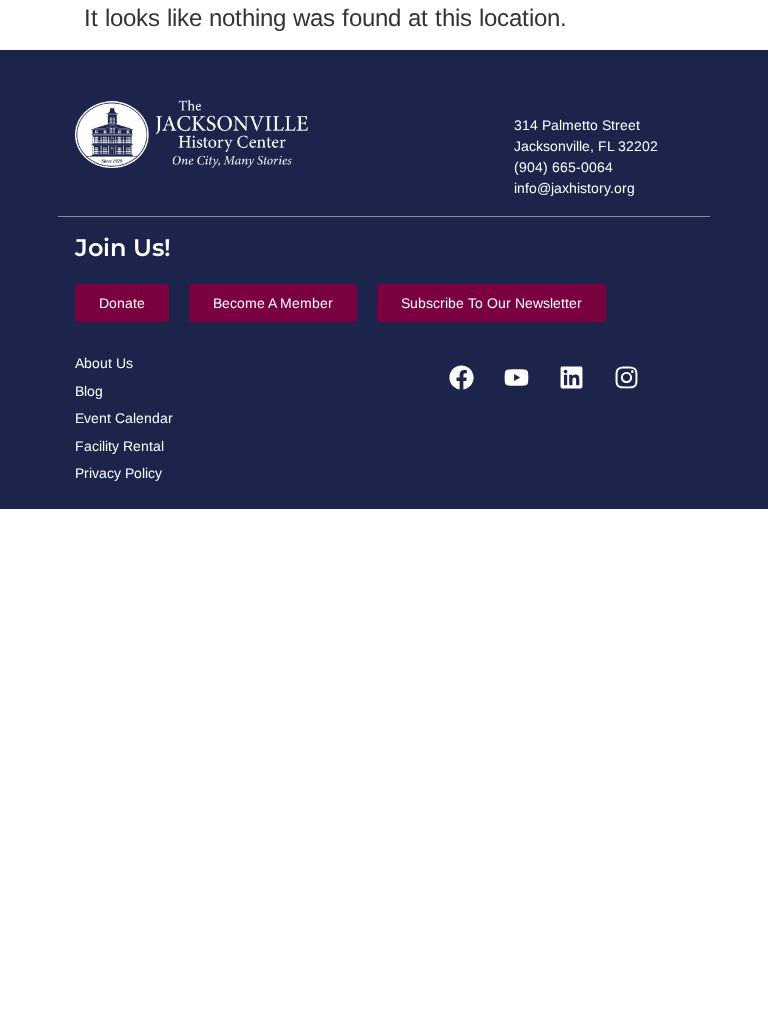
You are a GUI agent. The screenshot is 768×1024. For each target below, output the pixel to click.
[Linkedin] (571, 377)
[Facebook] (461, 377)
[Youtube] (516, 377)
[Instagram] (626, 377)
